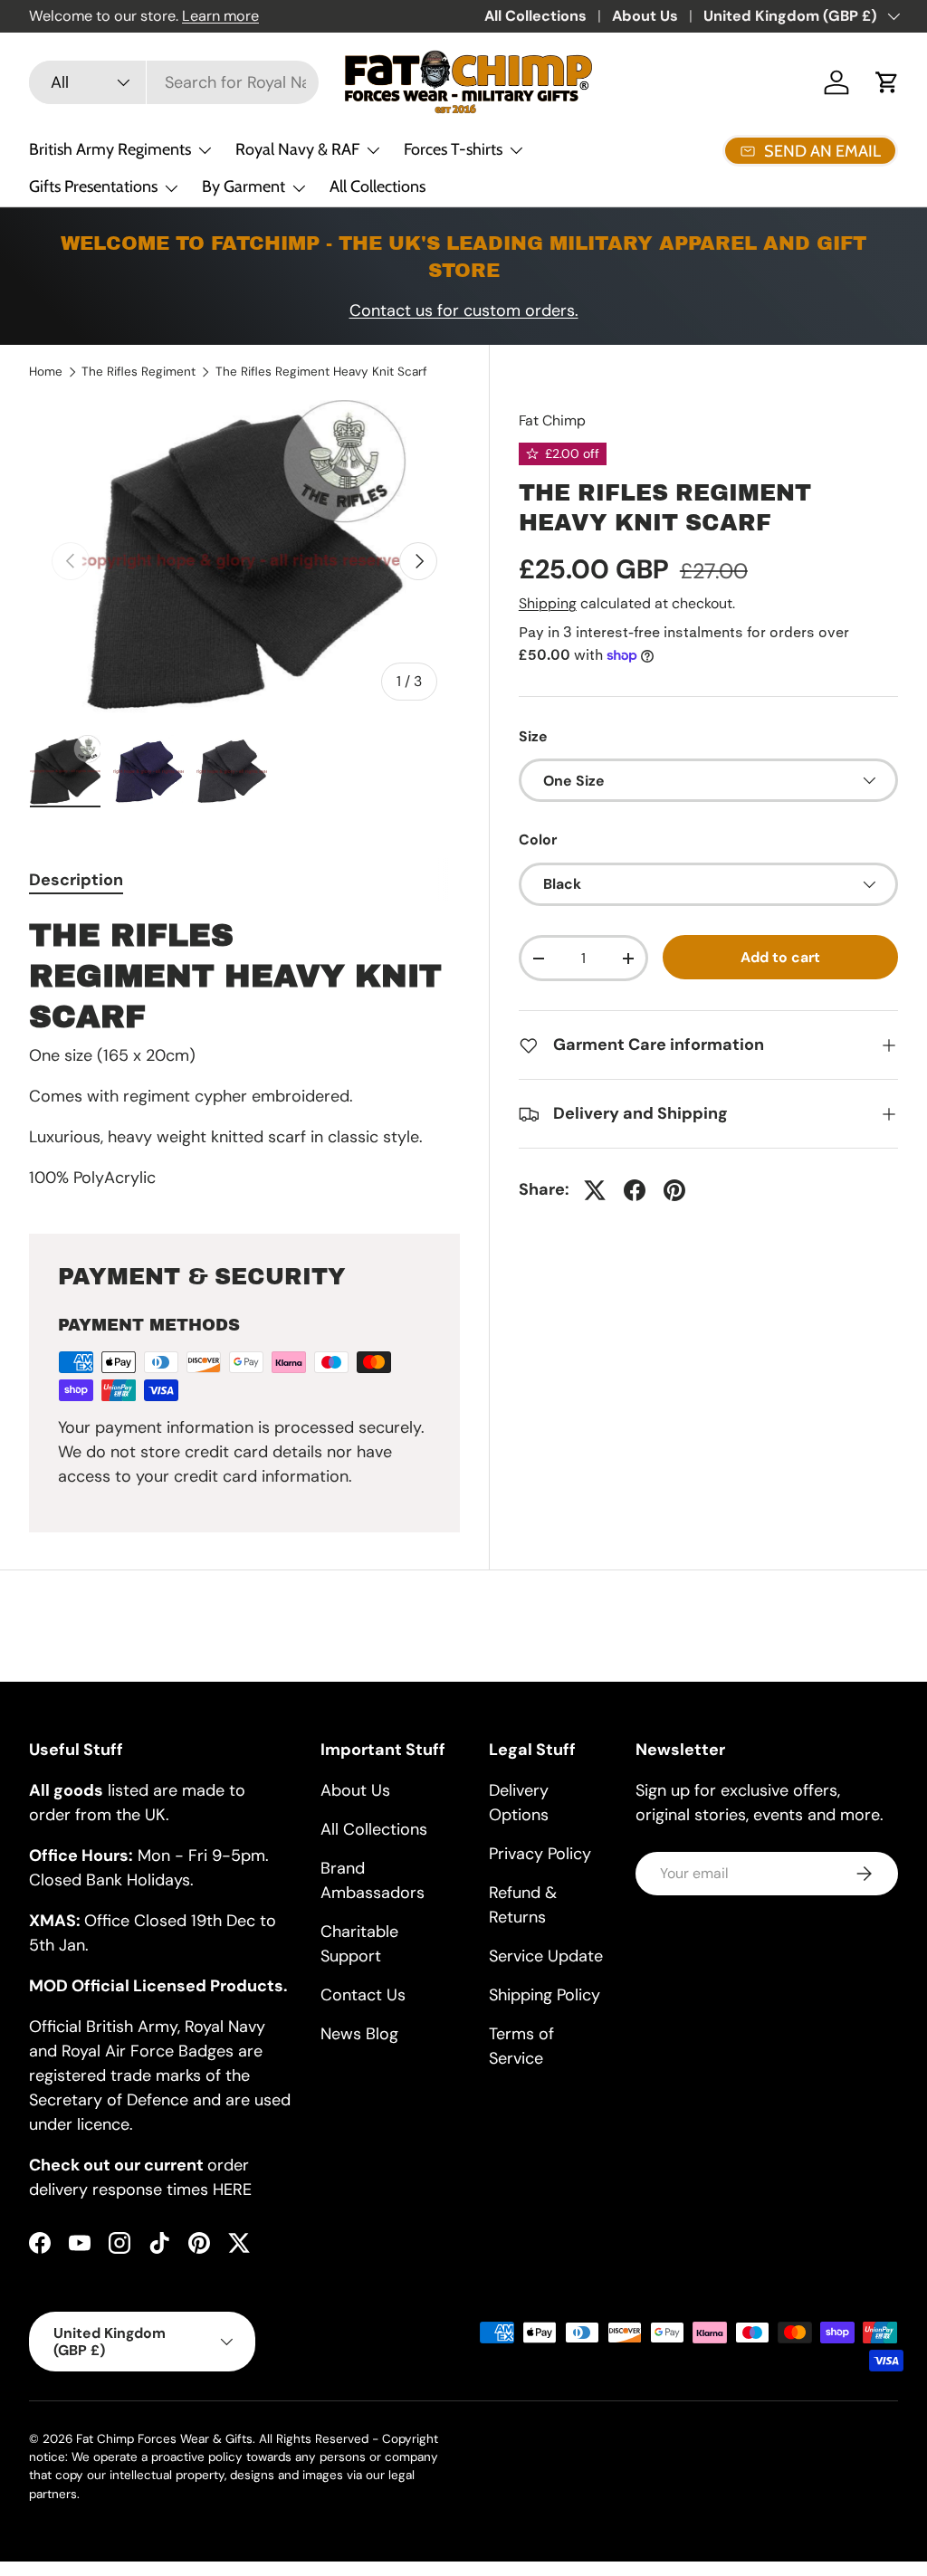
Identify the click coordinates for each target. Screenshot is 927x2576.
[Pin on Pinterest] (674, 1190)
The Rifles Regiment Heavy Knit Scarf (321, 372)
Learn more (220, 16)
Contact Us (363, 1995)
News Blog (359, 2034)
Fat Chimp (552, 420)
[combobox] (174, 82)
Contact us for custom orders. (464, 310)
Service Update (546, 1956)
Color (538, 840)
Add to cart (780, 957)
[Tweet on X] (595, 1190)
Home (46, 372)
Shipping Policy (545, 1995)
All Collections (535, 16)
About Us (645, 16)
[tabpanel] (244, 1053)
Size (533, 736)
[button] (887, 82)
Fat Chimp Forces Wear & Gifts (164, 2439)
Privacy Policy (540, 1854)
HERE (232, 2190)
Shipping (548, 603)
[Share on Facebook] (635, 1190)
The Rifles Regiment (139, 372)
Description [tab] (76, 880)
